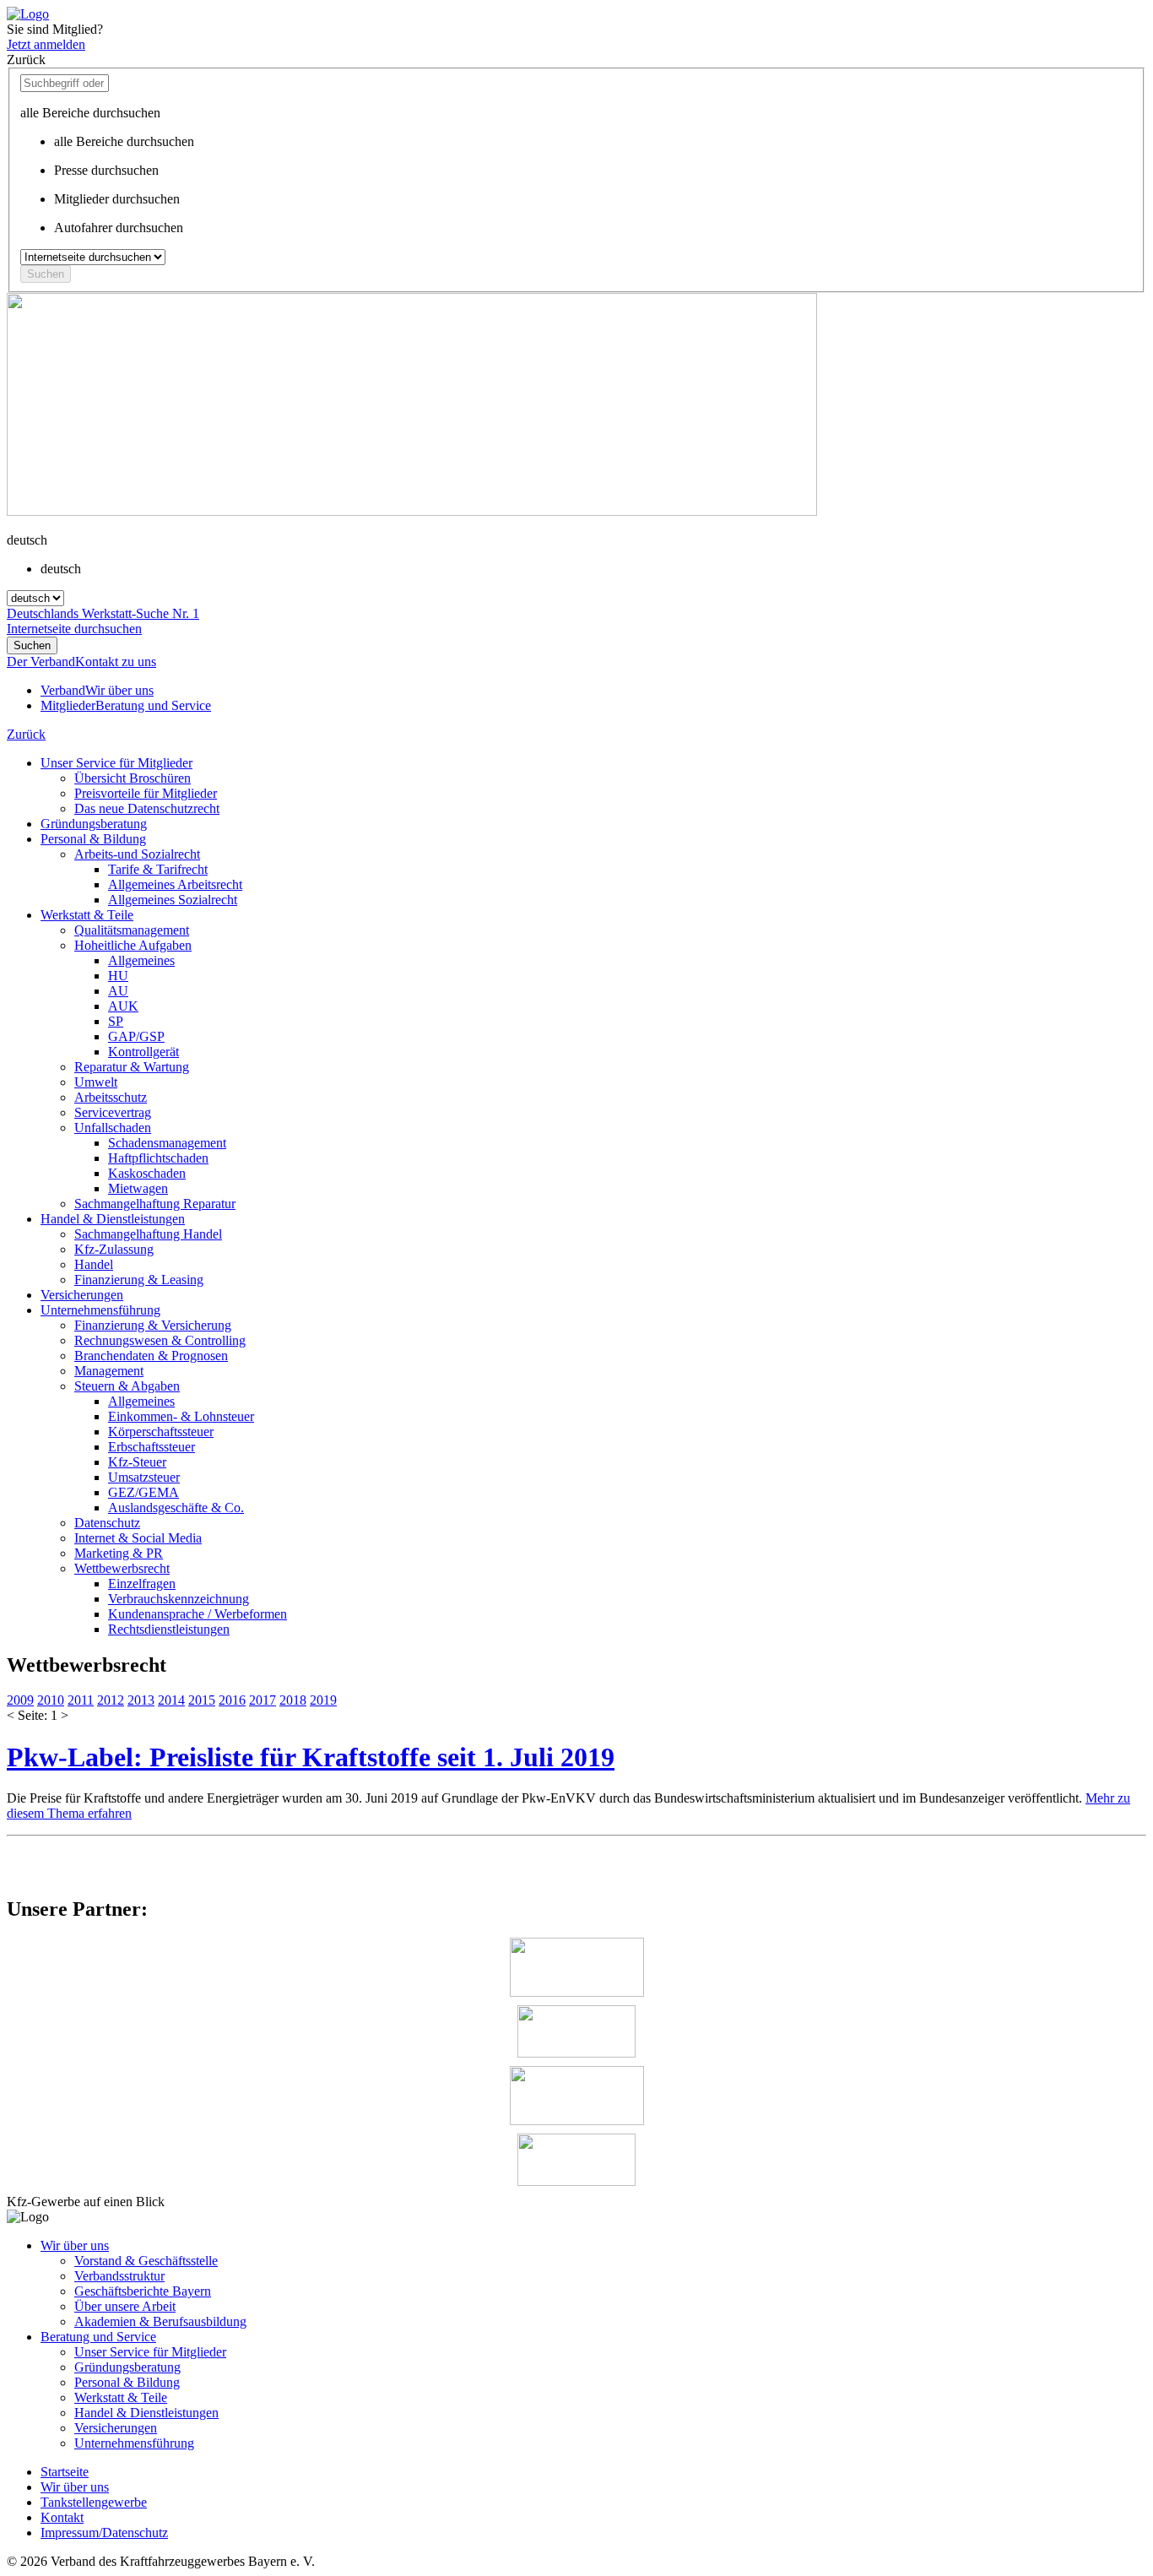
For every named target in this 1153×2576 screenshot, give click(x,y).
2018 (293, 1700)
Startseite (65, 2472)
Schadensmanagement (167, 1143)
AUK (123, 1006)
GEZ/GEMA (143, 1492)
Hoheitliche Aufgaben (133, 945)
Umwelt (96, 1082)
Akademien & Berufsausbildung (160, 2321)
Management (109, 1371)
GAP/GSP (136, 1036)
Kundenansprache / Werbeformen (198, 1614)
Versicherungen (82, 1295)
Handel (94, 1264)
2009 (20, 1700)
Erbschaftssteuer (152, 1447)
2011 (81, 1700)
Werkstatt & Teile (87, 915)
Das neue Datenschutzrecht (147, 808)
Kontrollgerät (143, 1052)
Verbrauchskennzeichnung (179, 1599)
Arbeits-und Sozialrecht (137, 854)
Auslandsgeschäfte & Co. (176, 1508)
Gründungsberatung (94, 824)
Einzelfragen (142, 1584)
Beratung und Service (98, 2337)
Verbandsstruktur (119, 2276)
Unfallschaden (113, 1128)
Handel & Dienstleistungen (113, 1219)
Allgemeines (141, 960)
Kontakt (62, 2517)
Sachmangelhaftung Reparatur (155, 1204)
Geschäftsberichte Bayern (143, 2291)
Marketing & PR (119, 1553)
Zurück (26, 734)
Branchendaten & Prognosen (151, 1356)
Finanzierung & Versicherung (153, 1325)
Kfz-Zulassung (114, 1249)
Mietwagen (138, 1188)
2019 (323, 1700)
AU (118, 991)
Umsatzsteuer (144, 1477)
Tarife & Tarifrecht (158, 869)
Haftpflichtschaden (158, 1158)
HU (118, 976)
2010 (51, 1700)
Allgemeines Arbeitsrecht (175, 884)
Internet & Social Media (138, 1538)
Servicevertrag (113, 1112)
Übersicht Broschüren (133, 778)
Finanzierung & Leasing (139, 1280)
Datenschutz (107, 1523)
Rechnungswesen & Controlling (160, 1340)
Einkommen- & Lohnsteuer (181, 1416)
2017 (263, 1700)
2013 (141, 1700)
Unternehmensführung (100, 1310)
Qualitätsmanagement (132, 930)
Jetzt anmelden (46, 44)
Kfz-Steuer (137, 1462)
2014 (171, 1700)
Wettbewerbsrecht (122, 1568)
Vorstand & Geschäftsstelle (146, 2261)
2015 (202, 1700)
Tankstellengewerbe (94, 2502)
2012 (111, 1700)
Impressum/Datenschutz (104, 2533)
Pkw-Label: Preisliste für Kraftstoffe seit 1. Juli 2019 (311, 1757)
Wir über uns (75, 2245)
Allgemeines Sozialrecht (173, 900)
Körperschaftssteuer (161, 1432)
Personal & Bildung (93, 839)
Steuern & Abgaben (127, 1386)
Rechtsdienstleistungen (169, 1629)
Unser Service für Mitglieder (116, 763)
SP (116, 1021)
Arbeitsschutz (111, 1097)
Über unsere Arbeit (125, 2306)
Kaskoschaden (147, 1173)
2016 (232, 1700)
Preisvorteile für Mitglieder (146, 793)
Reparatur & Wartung (132, 1067)
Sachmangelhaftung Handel (148, 1234)
